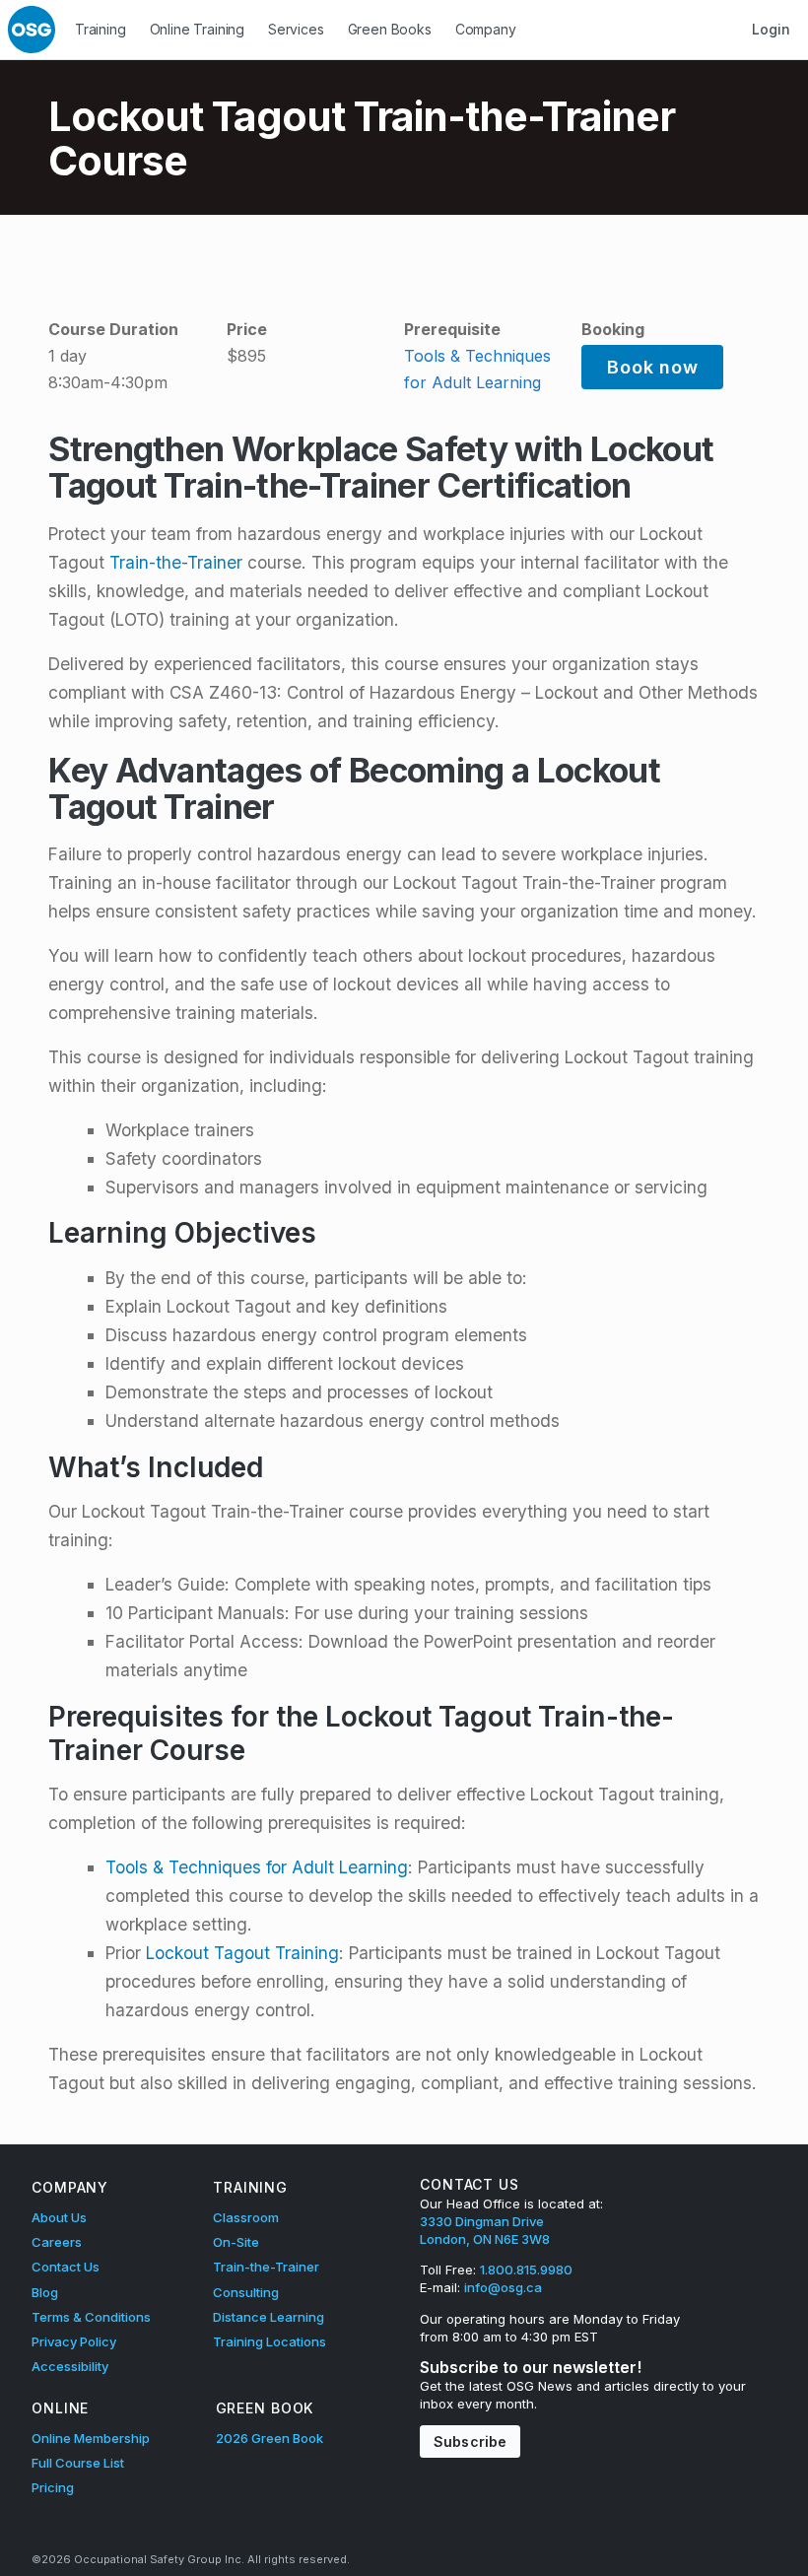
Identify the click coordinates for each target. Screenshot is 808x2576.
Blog (45, 2292)
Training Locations (269, 2341)
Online (60, 2408)
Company (486, 29)
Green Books (390, 29)
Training (101, 29)
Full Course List (78, 2463)
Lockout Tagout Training (242, 1953)
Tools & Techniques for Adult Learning (257, 1867)
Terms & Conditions (91, 2317)
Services (296, 29)
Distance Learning (269, 2317)
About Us (59, 2217)
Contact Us (66, 2267)
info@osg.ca (503, 2287)
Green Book (265, 2408)
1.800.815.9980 (526, 2270)
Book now (652, 367)
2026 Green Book (269, 2438)
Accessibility (70, 2366)
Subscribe (470, 2441)
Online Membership (91, 2438)
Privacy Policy (74, 2341)
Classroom (246, 2217)
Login (771, 29)
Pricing (53, 2487)
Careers (57, 2242)
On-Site (236, 2242)
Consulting (246, 2292)
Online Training (197, 29)
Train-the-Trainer (176, 562)
